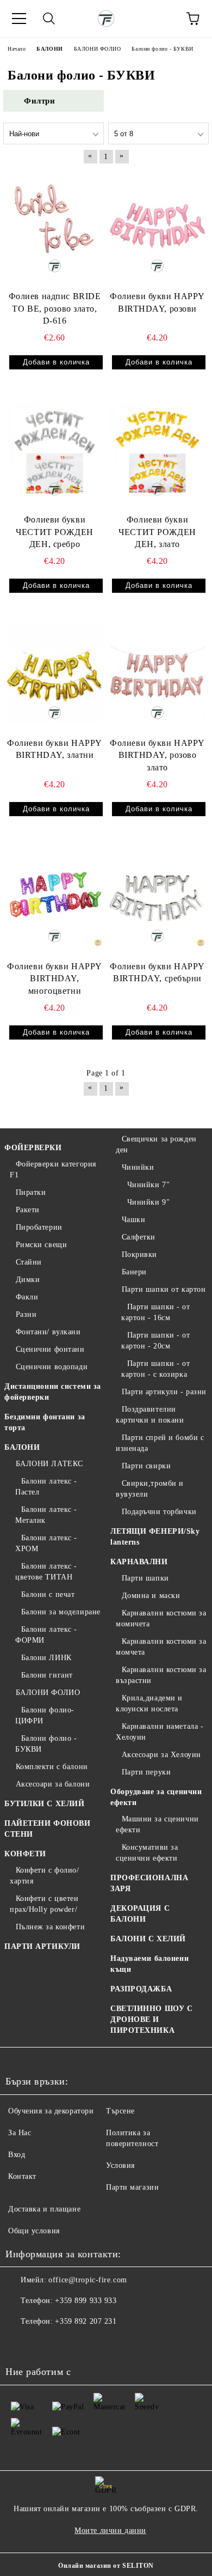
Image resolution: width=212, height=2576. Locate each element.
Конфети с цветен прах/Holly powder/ (44, 1904)
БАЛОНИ (22, 1447)
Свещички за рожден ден (156, 1144)
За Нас (20, 2133)
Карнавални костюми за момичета (161, 1618)
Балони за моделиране (61, 1612)
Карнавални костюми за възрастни (161, 1675)
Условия (120, 2165)
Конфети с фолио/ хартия (45, 1876)
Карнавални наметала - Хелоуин (160, 1732)
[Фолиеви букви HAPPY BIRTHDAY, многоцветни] (55, 898)
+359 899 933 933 (86, 2301)
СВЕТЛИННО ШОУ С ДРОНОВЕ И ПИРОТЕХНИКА (151, 2019)
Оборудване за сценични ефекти (156, 1797)
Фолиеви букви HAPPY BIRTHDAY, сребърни (157, 973)
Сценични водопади (52, 1367)
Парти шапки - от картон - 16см (156, 1312)
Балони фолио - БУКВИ (46, 1744)
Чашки (133, 1220)
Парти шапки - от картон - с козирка (156, 1369)
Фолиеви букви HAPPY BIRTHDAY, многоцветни (55, 979)
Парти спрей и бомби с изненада (160, 1443)
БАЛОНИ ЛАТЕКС (49, 1464)
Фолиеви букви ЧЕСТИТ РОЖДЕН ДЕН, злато (157, 532)
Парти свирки (146, 1466)
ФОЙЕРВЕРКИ (33, 1148)
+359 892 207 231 (86, 2321)
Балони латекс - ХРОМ (46, 1543)
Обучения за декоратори (51, 2111)
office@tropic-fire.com (88, 2280)
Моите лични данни (110, 2531)
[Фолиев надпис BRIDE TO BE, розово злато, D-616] (55, 228)
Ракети (28, 1210)
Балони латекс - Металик (46, 1515)
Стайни (29, 1262)
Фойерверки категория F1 (53, 1169)
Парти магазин (132, 2187)
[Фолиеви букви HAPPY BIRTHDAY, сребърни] (157, 898)
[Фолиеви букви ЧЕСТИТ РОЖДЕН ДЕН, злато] (157, 451)
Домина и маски (151, 1596)
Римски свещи (41, 1245)
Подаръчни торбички (159, 1512)
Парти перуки (146, 1772)
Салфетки (139, 1237)
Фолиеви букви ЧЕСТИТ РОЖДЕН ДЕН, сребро (54, 532)
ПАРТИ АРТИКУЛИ (42, 1946)
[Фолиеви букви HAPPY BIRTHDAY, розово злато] (157, 675)
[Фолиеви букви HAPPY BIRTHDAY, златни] (55, 675)
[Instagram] (43, 2343)
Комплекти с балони (52, 1767)
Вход (17, 2155)
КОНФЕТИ (25, 1854)
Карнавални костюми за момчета (161, 1647)
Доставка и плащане (44, 2209)
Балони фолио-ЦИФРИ (45, 1715)
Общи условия (34, 2231)
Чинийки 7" (148, 1185)
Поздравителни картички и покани (150, 1415)
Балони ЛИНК (46, 1658)
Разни (26, 1314)
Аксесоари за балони (53, 1784)
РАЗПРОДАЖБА (141, 1989)
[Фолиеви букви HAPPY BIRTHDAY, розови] (157, 228)
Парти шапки (145, 1578)
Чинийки (138, 1167)
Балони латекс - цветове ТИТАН (46, 1572)
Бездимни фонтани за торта (45, 1422)
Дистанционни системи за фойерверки (53, 1392)
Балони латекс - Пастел (46, 1487)
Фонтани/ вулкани (48, 1332)
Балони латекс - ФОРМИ (46, 1635)
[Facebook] (20, 2343)
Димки (28, 1280)
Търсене (120, 2111)
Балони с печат (48, 1594)
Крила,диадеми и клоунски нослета (149, 1703)
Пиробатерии (39, 1227)
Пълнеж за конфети (50, 1927)
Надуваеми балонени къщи (149, 1964)
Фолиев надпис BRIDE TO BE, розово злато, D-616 (55, 309)
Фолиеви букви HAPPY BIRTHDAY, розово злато (157, 755)
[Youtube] (67, 2343)
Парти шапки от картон (164, 1289)
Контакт (22, 2176)
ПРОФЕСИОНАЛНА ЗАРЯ (149, 1883)
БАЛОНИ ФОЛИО (48, 1693)
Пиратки (31, 1192)
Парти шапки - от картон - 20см (156, 1341)
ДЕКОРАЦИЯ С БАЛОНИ (140, 1914)
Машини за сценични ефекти (157, 1824)
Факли (27, 1297)
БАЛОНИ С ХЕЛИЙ (148, 1939)
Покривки (139, 1254)
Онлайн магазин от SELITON (106, 2566)
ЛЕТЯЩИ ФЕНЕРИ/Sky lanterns (155, 1537)
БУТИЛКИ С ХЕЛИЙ (44, 1804)
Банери (134, 1272)
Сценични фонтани (50, 1349)
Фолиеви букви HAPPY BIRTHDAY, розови (157, 302)
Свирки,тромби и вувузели (150, 1489)
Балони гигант (47, 1675)
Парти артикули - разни (164, 1392)
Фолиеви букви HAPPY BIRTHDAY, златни (55, 749)
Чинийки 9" (148, 1202)
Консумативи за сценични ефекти (147, 1853)
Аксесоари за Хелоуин (161, 1755)
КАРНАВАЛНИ (139, 1562)
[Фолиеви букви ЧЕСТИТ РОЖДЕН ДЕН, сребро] (55, 451)
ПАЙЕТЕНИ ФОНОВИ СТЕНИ (47, 1829)
